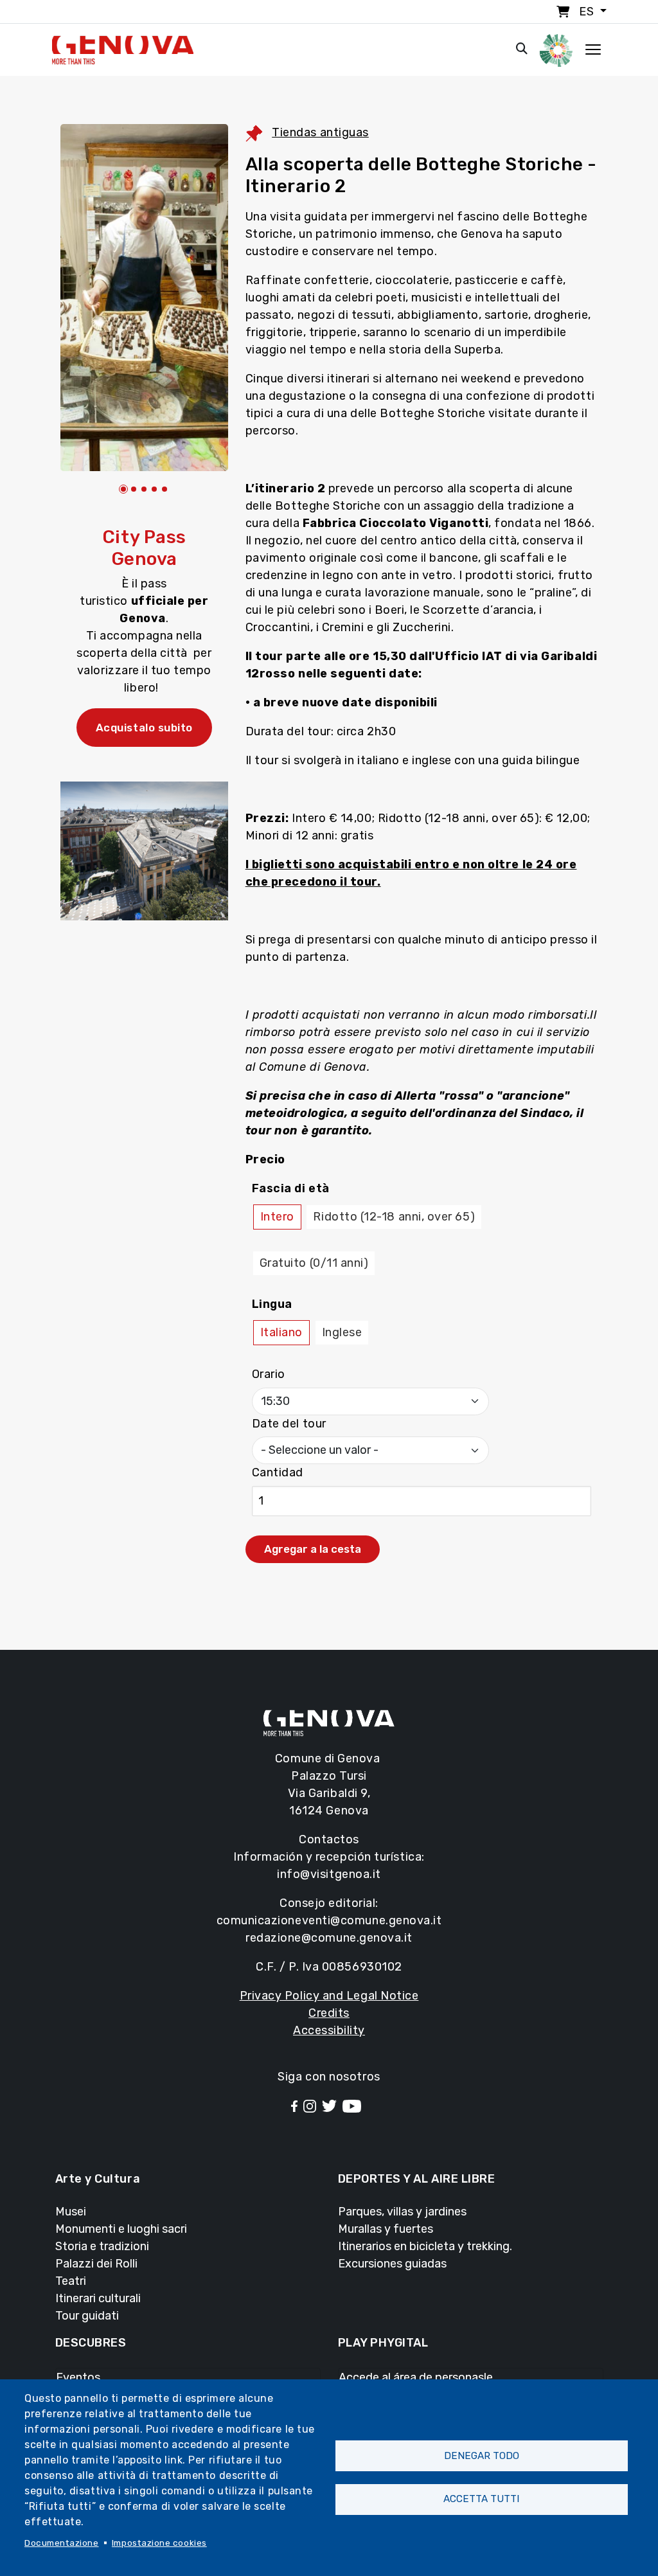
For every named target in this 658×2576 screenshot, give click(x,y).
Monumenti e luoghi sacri (121, 2229)
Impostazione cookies (159, 2543)
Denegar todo (482, 2456)
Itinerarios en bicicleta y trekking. (425, 2246)
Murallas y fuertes (386, 2229)
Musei (71, 2212)
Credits (329, 2013)
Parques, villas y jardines (402, 2212)
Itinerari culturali (98, 2298)
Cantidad (278, 1472)
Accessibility (329, 2030)
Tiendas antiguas (320, 132)
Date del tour (289, 1424)
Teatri (71, 2281)
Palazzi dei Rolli (96, 2264)
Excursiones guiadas (392, 2264)
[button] (123, 489)
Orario (269, 1374)
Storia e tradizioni (102, 2246)
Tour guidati (87, 2316)
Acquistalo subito (144, 728)
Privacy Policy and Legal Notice (329, 1996)
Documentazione (62, 2543)
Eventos (78, 2377)
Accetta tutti (481, 2499)
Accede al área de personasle (416, 2377)
